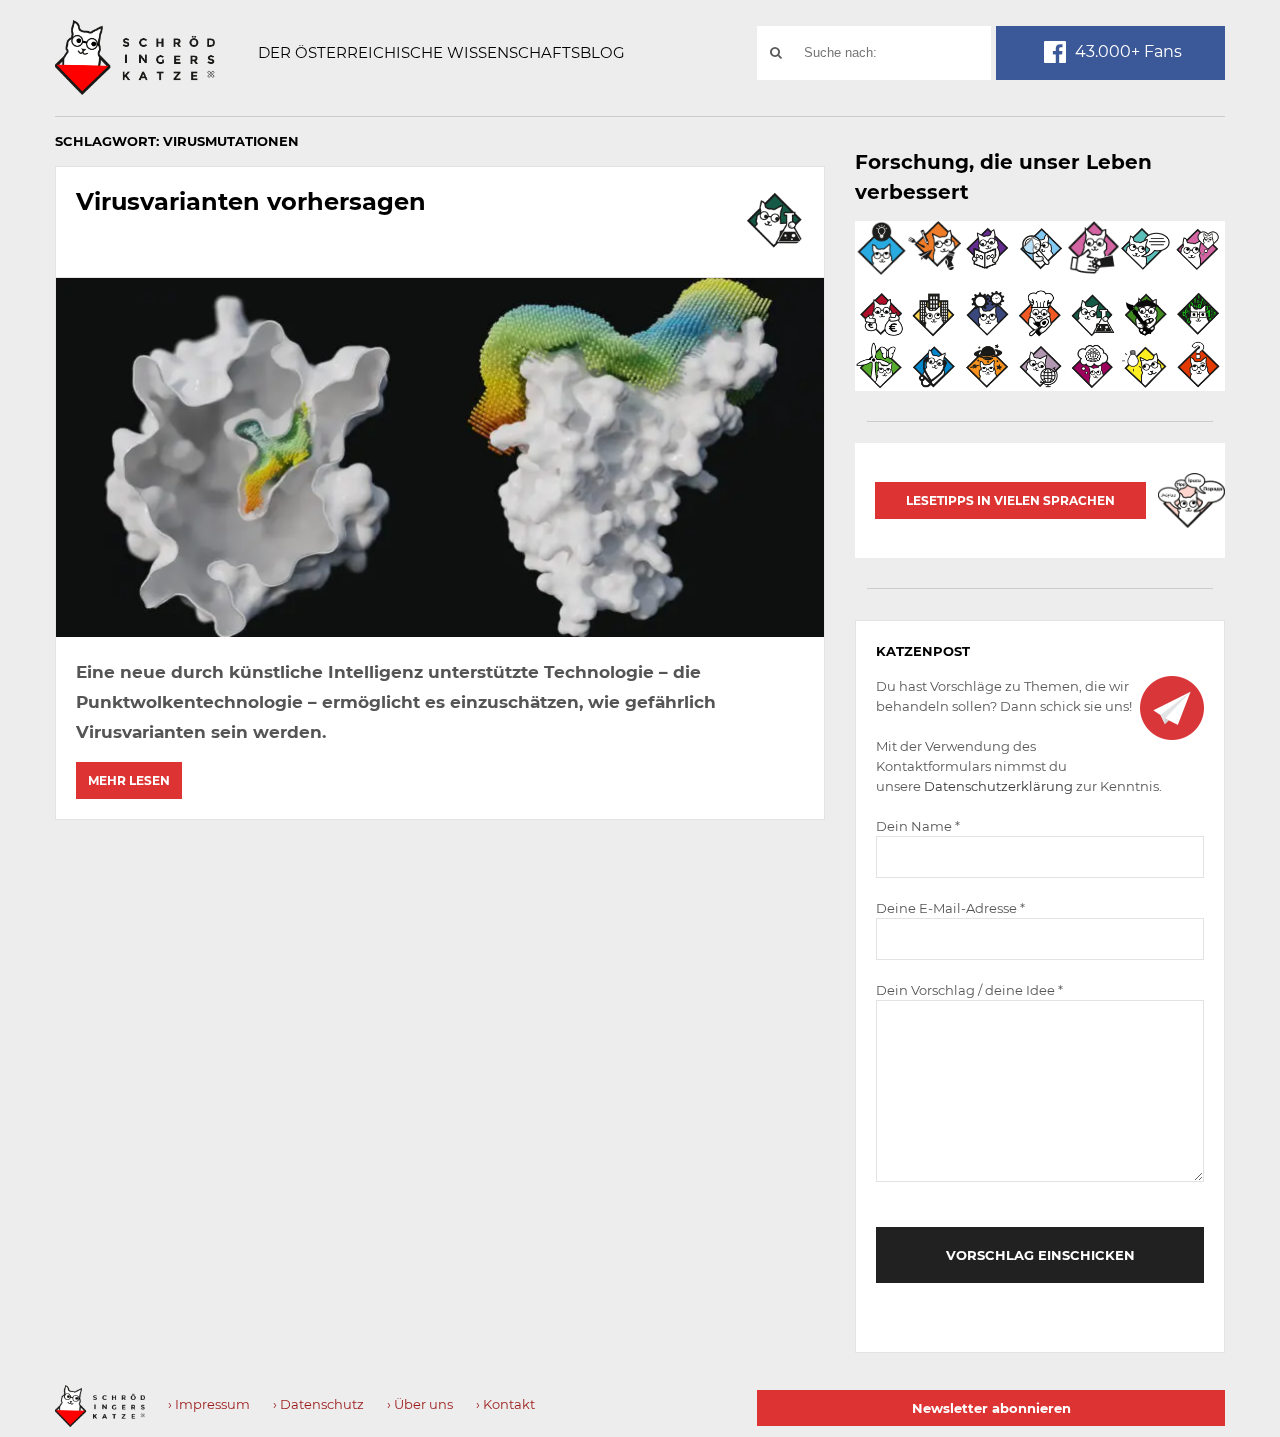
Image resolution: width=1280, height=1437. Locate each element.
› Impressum (209, 1404)
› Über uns (420, 1404)
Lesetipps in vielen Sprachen (1010, 500)
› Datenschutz (318, 1404)
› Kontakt (505, 1404)
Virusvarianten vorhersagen (251, 201)
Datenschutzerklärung (998, 786)
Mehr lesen (129, 780)
